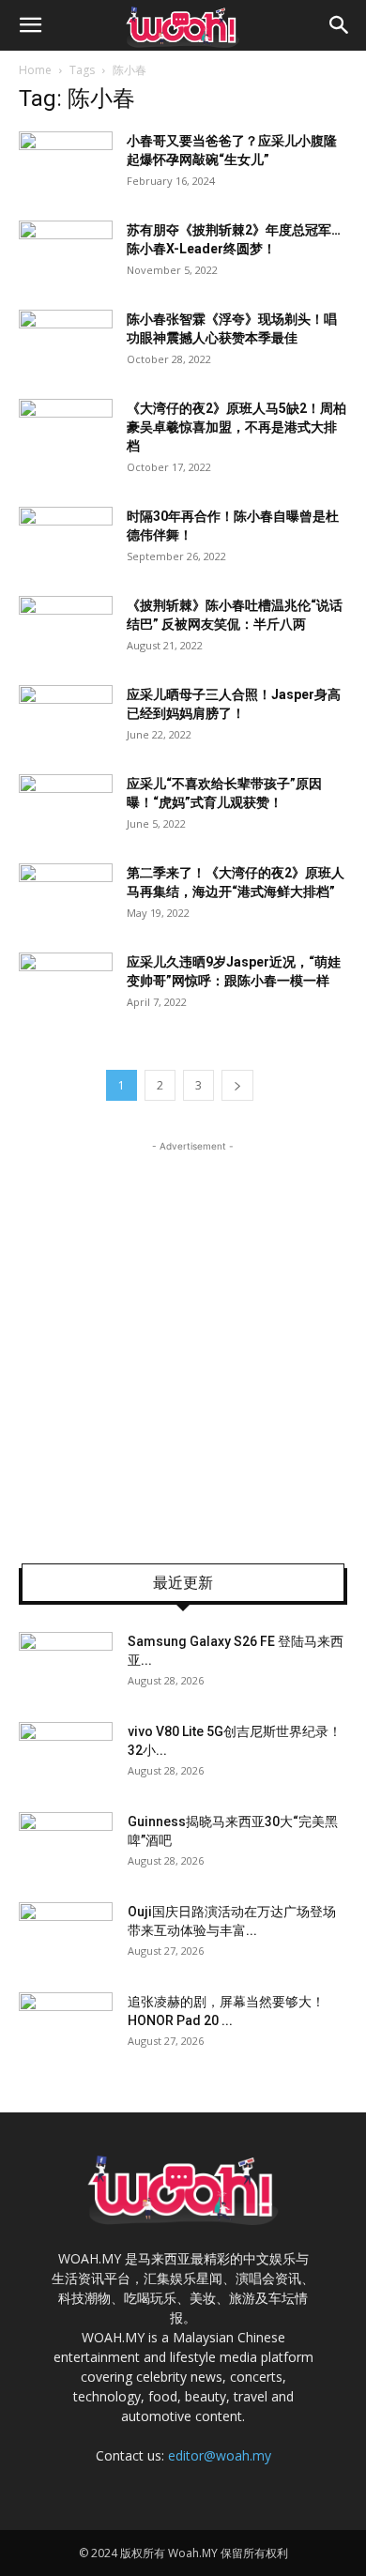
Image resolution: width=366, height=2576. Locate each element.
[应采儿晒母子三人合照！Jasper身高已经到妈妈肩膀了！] (66, 717)
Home (35, 70)
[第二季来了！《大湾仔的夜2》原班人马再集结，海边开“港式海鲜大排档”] (66, 896)
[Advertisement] (183, 1339)
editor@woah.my (220, 2455)
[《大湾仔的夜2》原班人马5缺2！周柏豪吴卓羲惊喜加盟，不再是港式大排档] (66, 431)
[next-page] (237, 1085)
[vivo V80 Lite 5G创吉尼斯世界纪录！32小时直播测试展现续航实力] (66, 1755)
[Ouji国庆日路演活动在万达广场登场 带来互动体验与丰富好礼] (66, 1935)
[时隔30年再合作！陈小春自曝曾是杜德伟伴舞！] (66, 539)
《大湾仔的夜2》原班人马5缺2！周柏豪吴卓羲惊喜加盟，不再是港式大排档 (236, 427)
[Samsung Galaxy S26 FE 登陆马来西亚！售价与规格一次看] (66, 1665)
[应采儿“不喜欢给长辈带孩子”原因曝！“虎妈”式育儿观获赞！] (66, 807)
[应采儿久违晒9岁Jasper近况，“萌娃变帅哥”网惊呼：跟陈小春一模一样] (66, 985)
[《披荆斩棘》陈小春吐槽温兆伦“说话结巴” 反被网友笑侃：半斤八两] (66, 628)
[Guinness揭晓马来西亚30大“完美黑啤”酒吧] (66, 1845)
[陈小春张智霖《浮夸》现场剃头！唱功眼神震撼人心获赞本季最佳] (66, 342)
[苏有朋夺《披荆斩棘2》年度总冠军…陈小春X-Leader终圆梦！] (66, 253)
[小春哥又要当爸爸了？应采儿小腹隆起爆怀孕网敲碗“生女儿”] (66, 164)
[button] (30, 25)
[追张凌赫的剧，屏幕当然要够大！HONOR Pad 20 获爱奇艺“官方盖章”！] (66, 2025)
